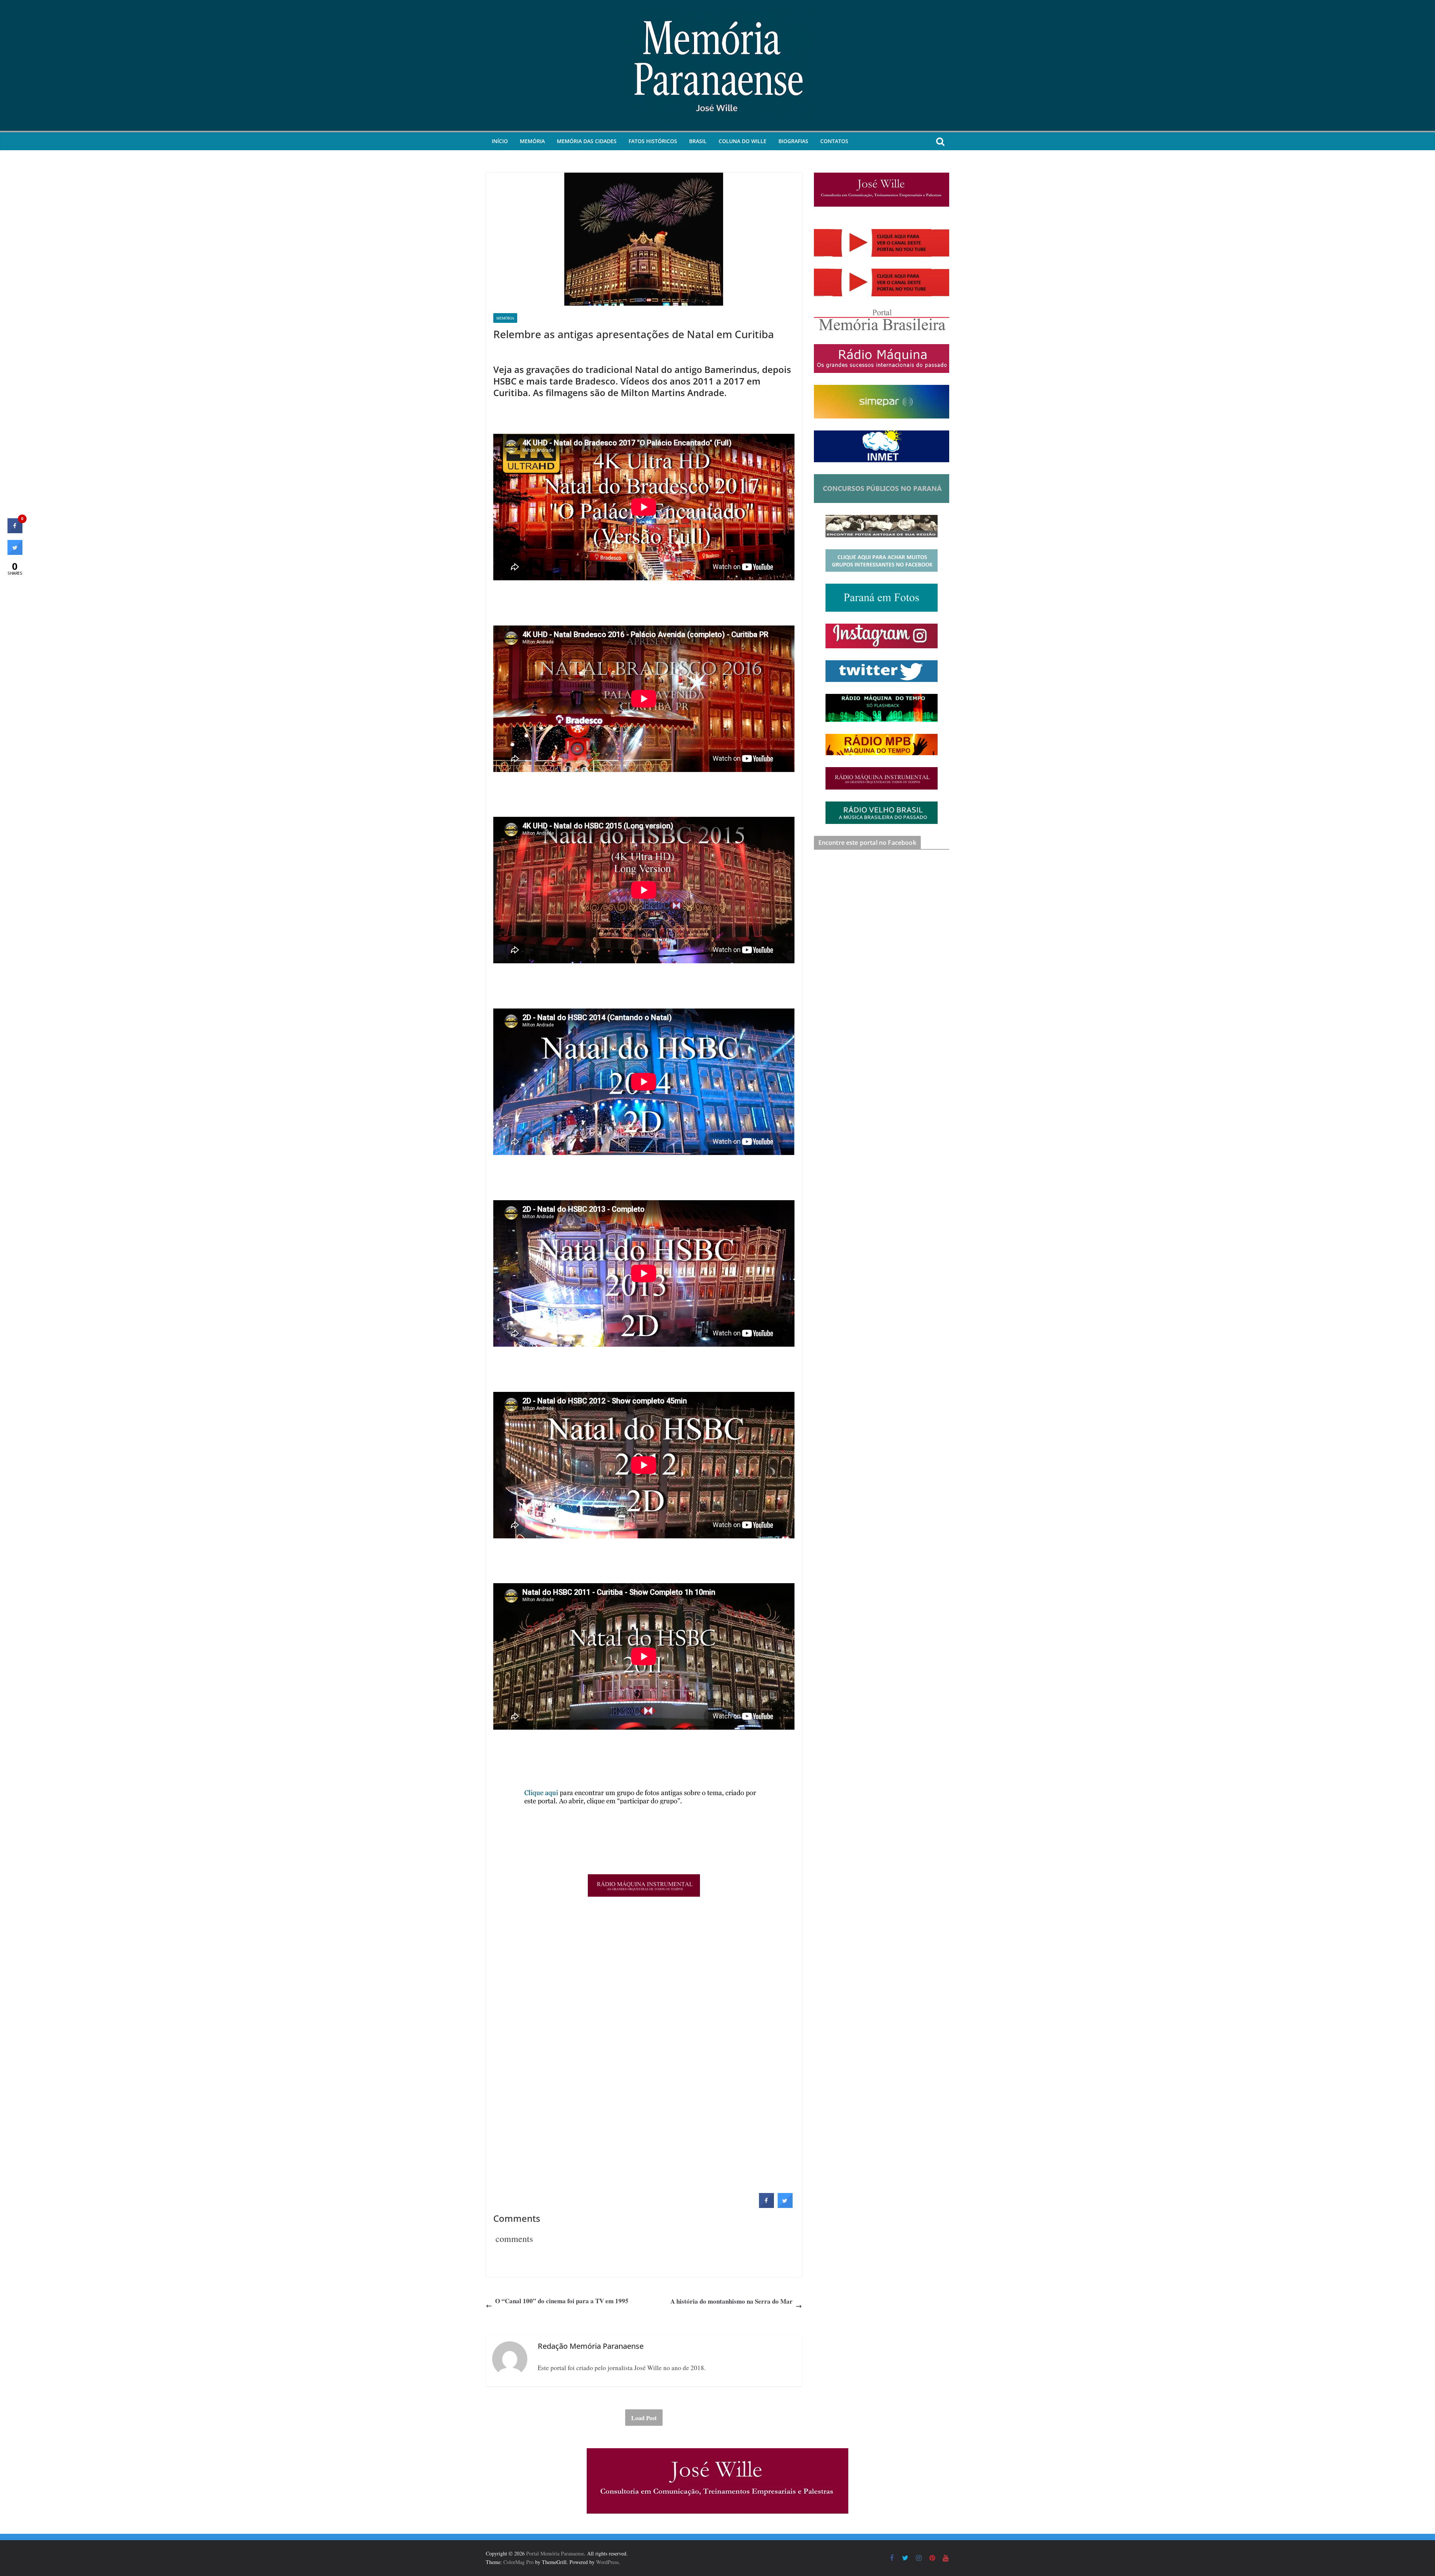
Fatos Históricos (653, 141)
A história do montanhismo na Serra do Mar (732, 2301)
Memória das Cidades (587, 141)
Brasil (698, 141)
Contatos (834, 141)
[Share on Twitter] (785, 2206)
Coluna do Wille (743, 141)
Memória (532, 141)
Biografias (793, 141)
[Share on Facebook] (766, 2206)
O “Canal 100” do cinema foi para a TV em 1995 (562, 2301)
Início (500, 141)
